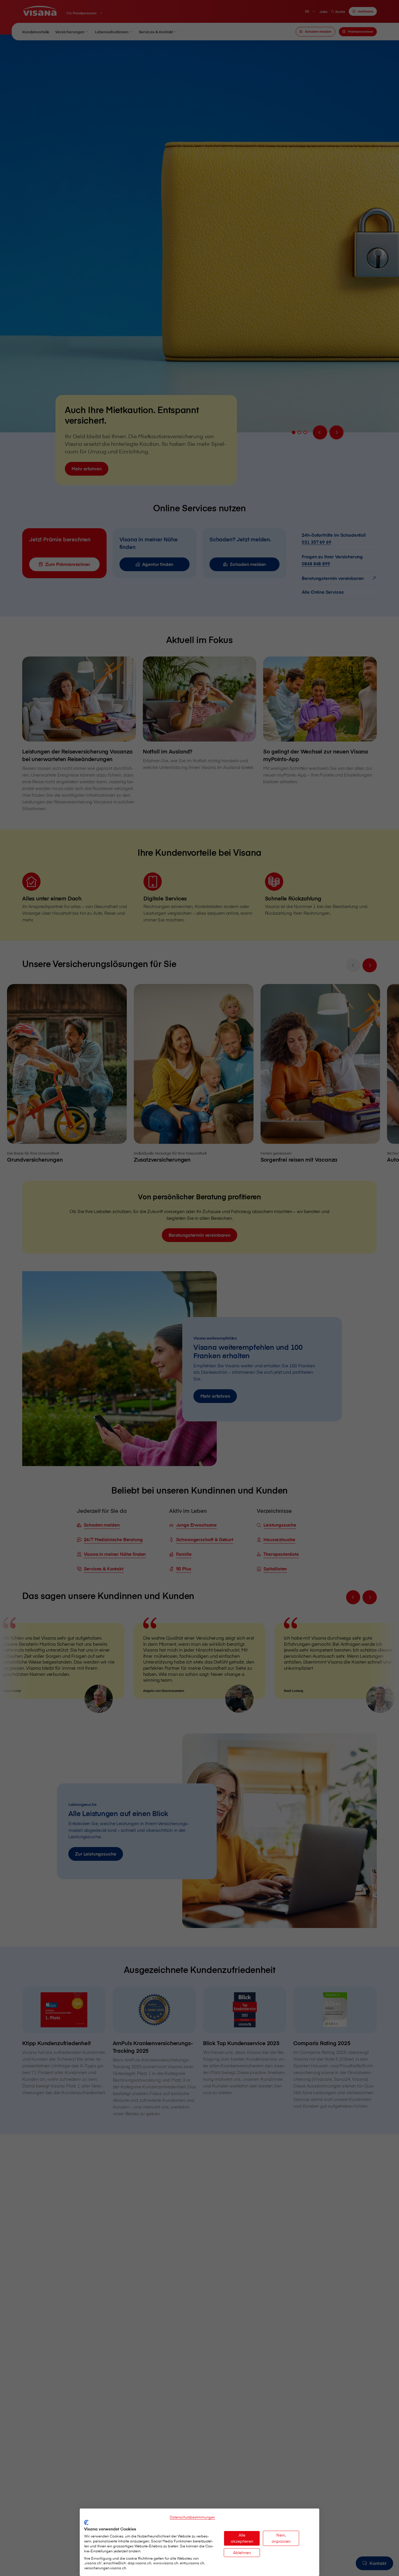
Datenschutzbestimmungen (192, 2517)
